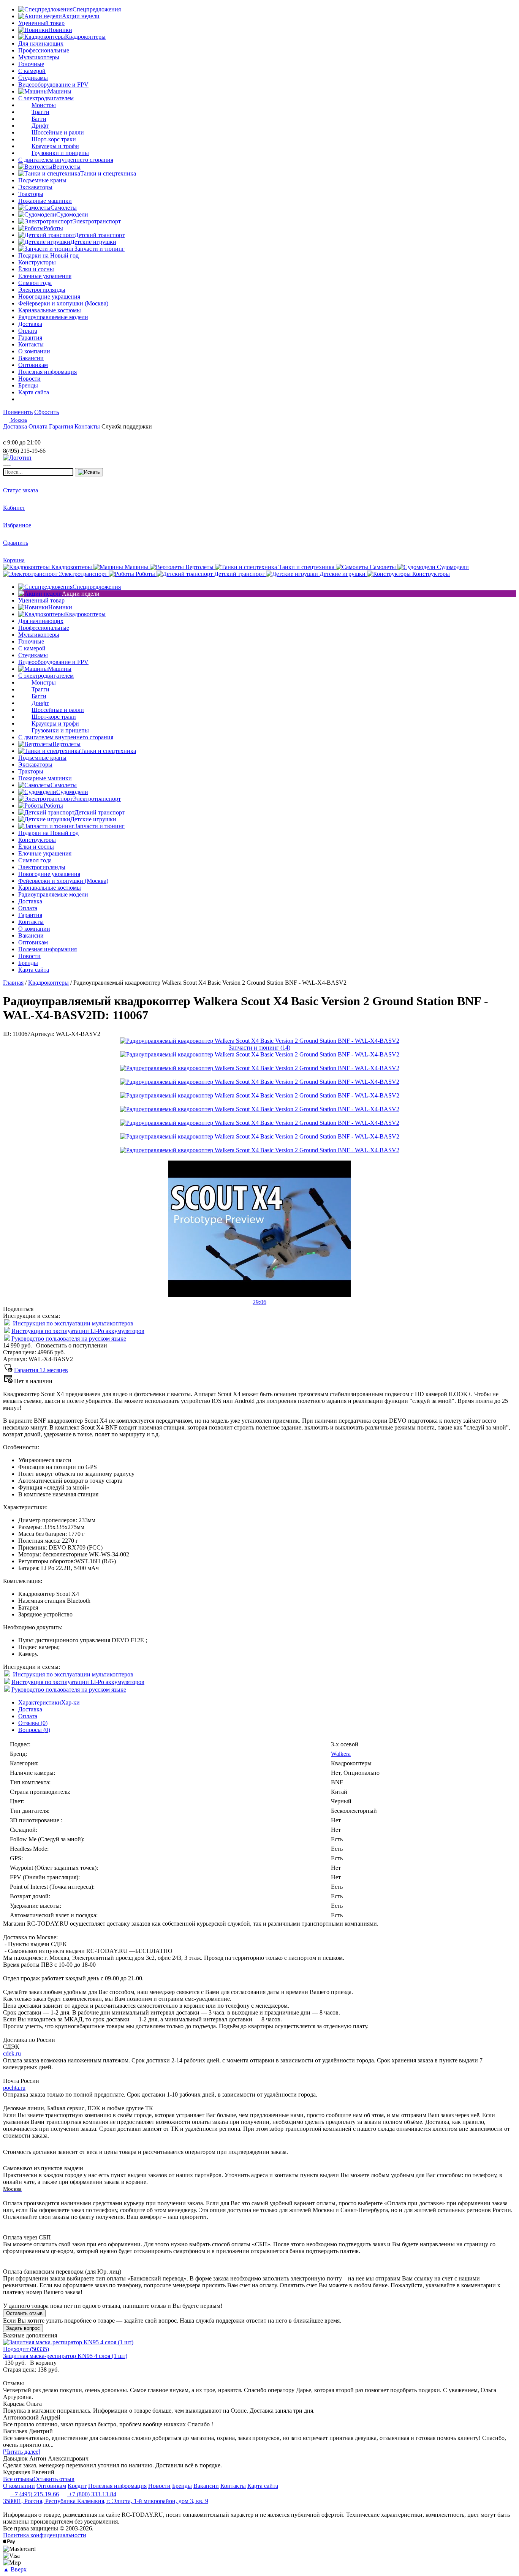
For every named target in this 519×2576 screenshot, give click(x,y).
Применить (18, 412)
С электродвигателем (46, 98)
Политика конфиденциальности (45, 2535)
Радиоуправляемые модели (53, 317)
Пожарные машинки (45, 201)
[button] (259, 1299)
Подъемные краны (42, 180)
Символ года (35, 283)
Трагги (40, 112)
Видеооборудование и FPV (53, 85)
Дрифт (40, 126)
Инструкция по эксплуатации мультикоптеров (72, 1323)
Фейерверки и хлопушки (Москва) (63, 303)
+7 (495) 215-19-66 (34, 2494)
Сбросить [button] (47, 412)
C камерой (32, 71)
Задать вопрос (23, 2328)
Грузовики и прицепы (60, 153)
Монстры (44, 105)
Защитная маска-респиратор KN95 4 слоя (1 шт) (65, 2356)
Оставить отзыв (24, 2313)
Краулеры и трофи (55, 146)
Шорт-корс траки (54, 139)
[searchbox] (38, 472)
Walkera (341, 1754)
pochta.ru (14, 2088)
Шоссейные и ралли (58, 132)
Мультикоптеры (39, 57)
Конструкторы (37, 262)
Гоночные (31, 64)
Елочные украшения (45, 276)
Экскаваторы (35, 187)
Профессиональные (44, 50)
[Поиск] (89, 472)
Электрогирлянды (42, 290)
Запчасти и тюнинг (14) (259, 1048)
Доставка (30, 1709)
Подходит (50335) (26, 2349)
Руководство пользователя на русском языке (69, 1339)
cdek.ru (12, 2053)
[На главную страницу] (26, 436)
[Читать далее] (22, 2452)
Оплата (28, 1716)
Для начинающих (41, 43)
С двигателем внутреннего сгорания (66, 160)
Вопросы (34, 1730)
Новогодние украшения (49, 297)
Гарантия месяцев (41, 1370)
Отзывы (33, 1723)
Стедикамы (33, 78)
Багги (39, 119)
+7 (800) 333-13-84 (92, 2494)
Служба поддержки (127, 426)
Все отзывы (18, 2479)
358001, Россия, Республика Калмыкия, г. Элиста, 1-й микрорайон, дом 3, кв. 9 (106, 2501)
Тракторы (31, 194)
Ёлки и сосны (36, 269)
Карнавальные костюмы (50, 310)
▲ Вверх (15, 2569)
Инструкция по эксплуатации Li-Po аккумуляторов (78, 1331)
